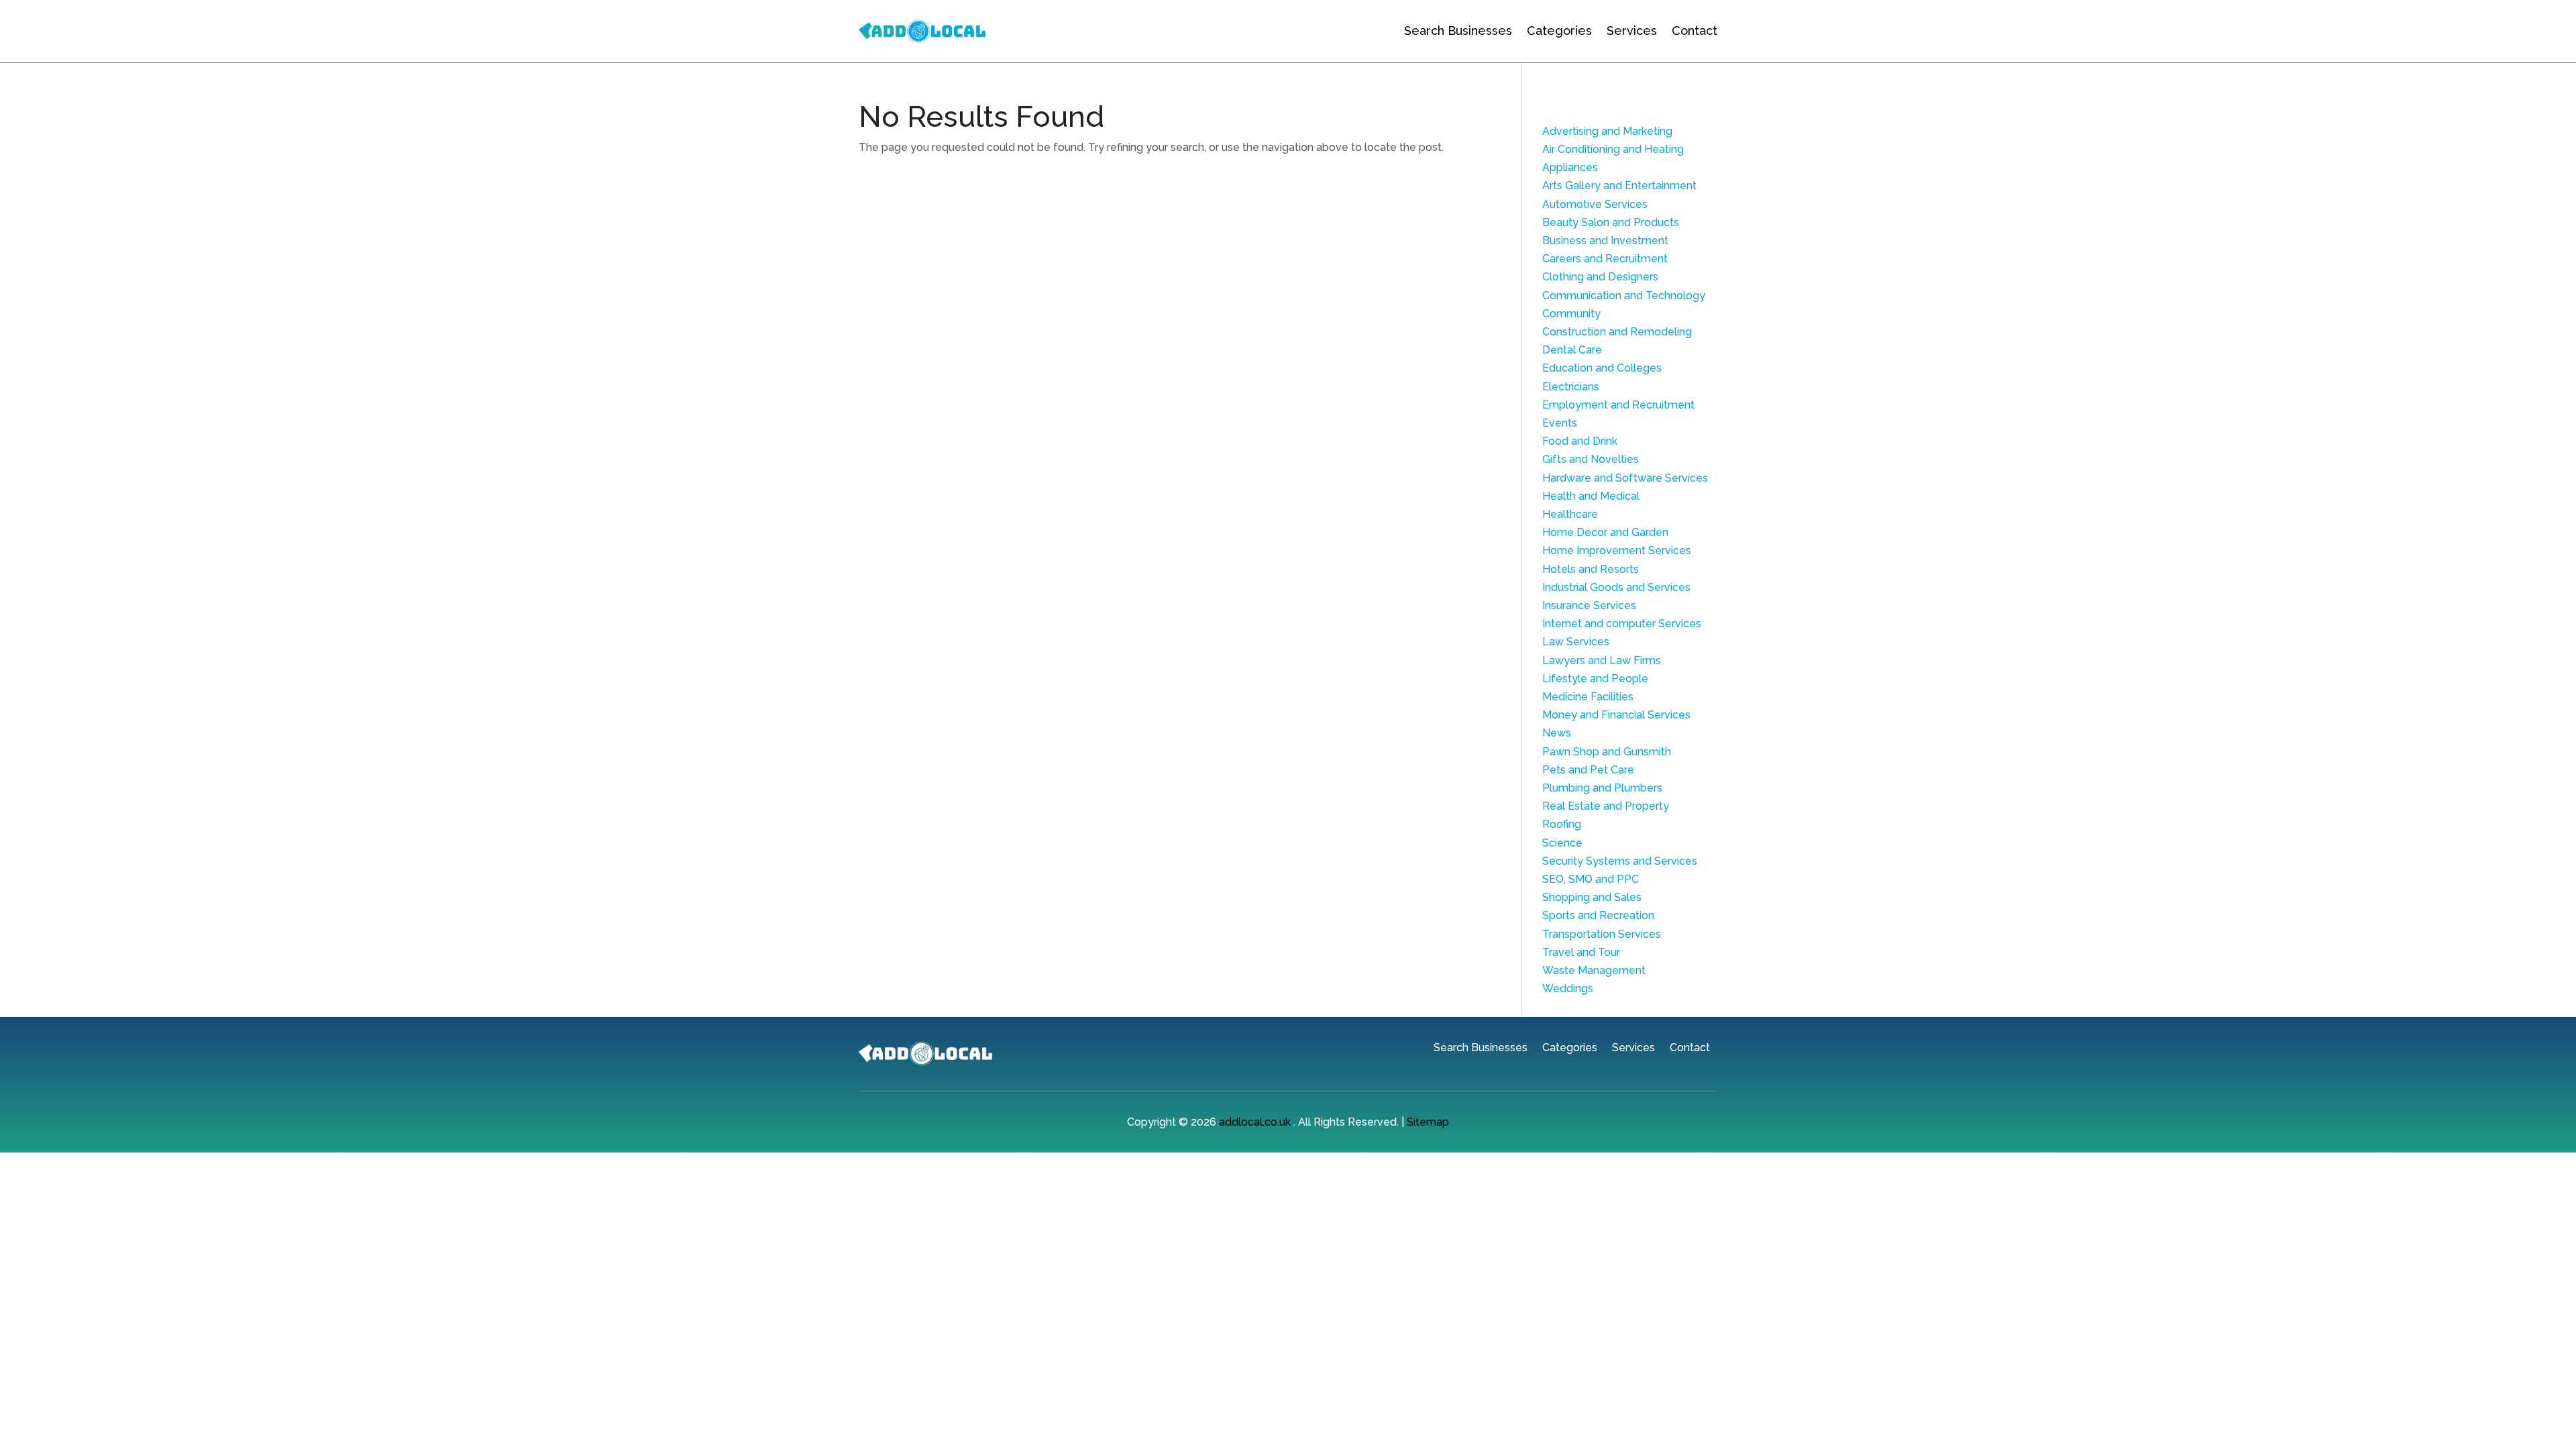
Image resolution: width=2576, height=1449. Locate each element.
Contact (1695, 31)
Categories (1559, 31)
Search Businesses (1458, 31)
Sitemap (1428, 1122)
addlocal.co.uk (1255, 1122)
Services (1632, 31)
